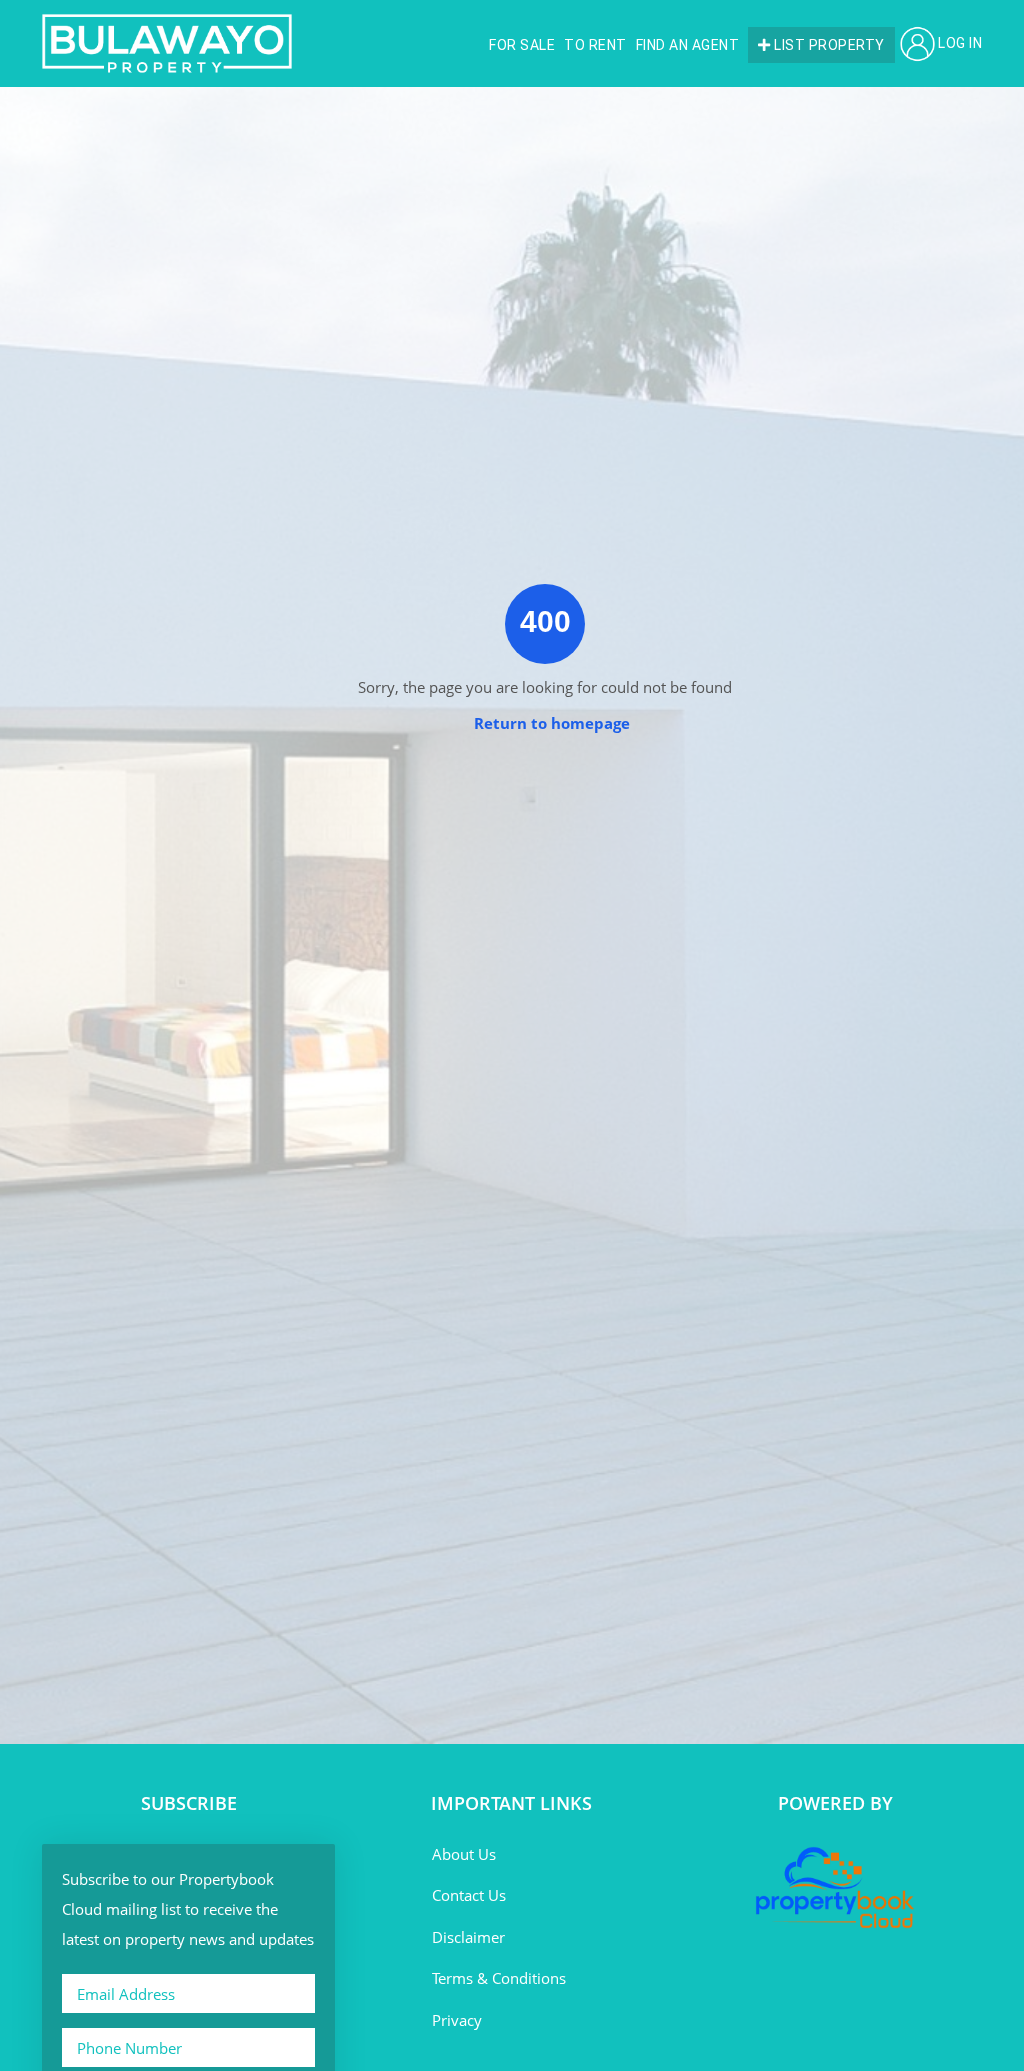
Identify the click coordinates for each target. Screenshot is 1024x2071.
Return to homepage (552, 723)
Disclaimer (468, 1937)
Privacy (457, 2020)
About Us (464, 1854)
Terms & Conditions (499, 1978)
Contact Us (469, 1895)
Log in (960, 43)
